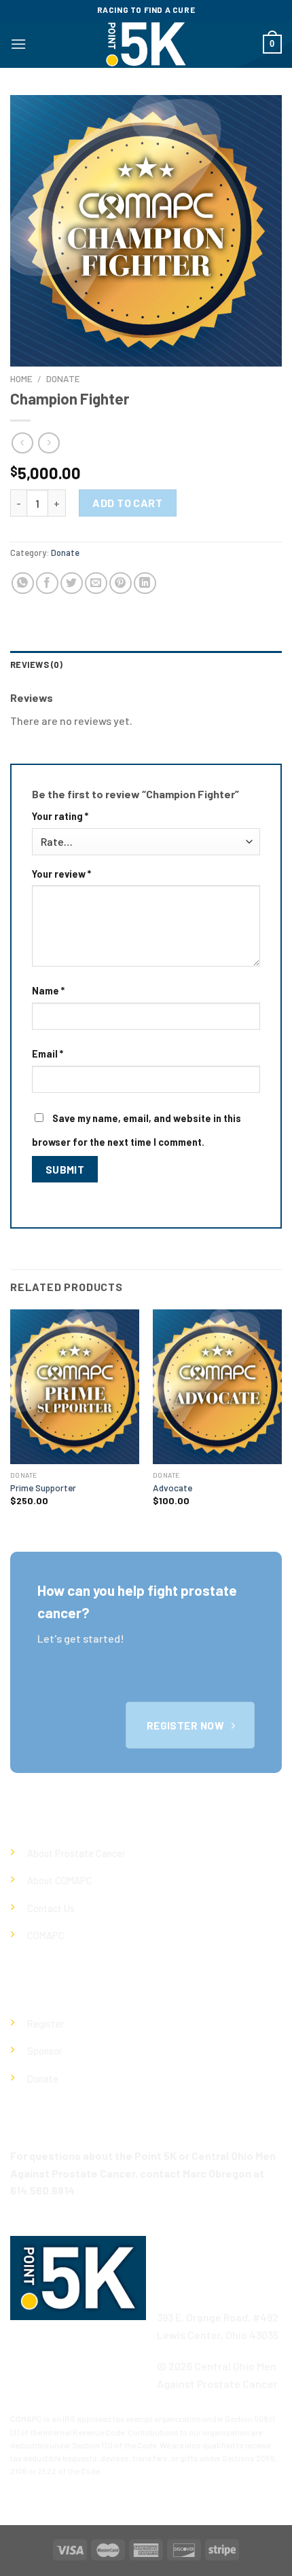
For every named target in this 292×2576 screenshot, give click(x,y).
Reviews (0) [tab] (36, 665)
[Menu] (18, 44)
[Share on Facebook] (47, 583)
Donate (63, 378)
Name (48, 991)
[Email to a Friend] (96, 583)
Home (21, 378)
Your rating (60, 816)
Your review (61, 874)
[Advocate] (217, 1387)
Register (45, 2024)
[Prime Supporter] (75, 1387)
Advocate (172, 1488)
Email (48, 1054)
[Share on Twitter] (72, 583)
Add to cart (127, 503)
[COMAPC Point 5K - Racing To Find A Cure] (146, 44)
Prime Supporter (43, 1488)
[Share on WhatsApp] (23, 583)
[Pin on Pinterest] (121, 583)
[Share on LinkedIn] (145, 583)
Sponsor (45, 2051)
